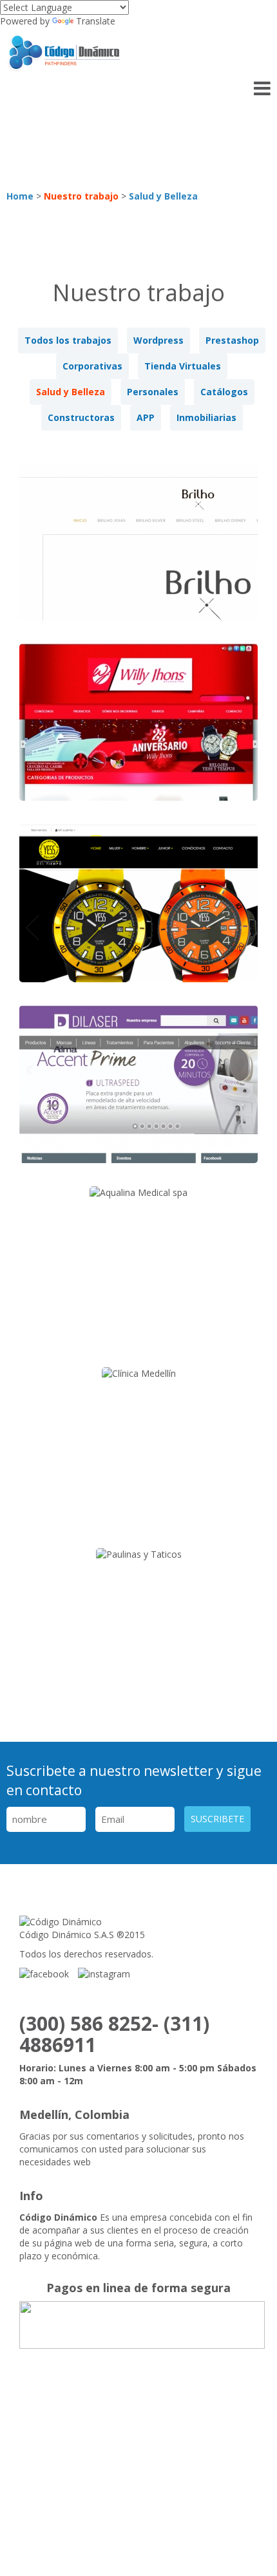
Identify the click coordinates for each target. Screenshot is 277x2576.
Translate (96, 21)
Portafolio (96, 2457)
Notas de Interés (188, 2457)
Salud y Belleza (163, 196)
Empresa (141, 2428)
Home (20, 196)
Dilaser (138, 1094)
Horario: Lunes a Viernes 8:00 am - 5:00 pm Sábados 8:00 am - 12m (138, 2074)
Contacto (119, 2485)
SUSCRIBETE (217, 1819)
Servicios (208, 2428)
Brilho (139, 551)
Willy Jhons (138, 732)
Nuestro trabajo (81, 196)
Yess (139, 913)
